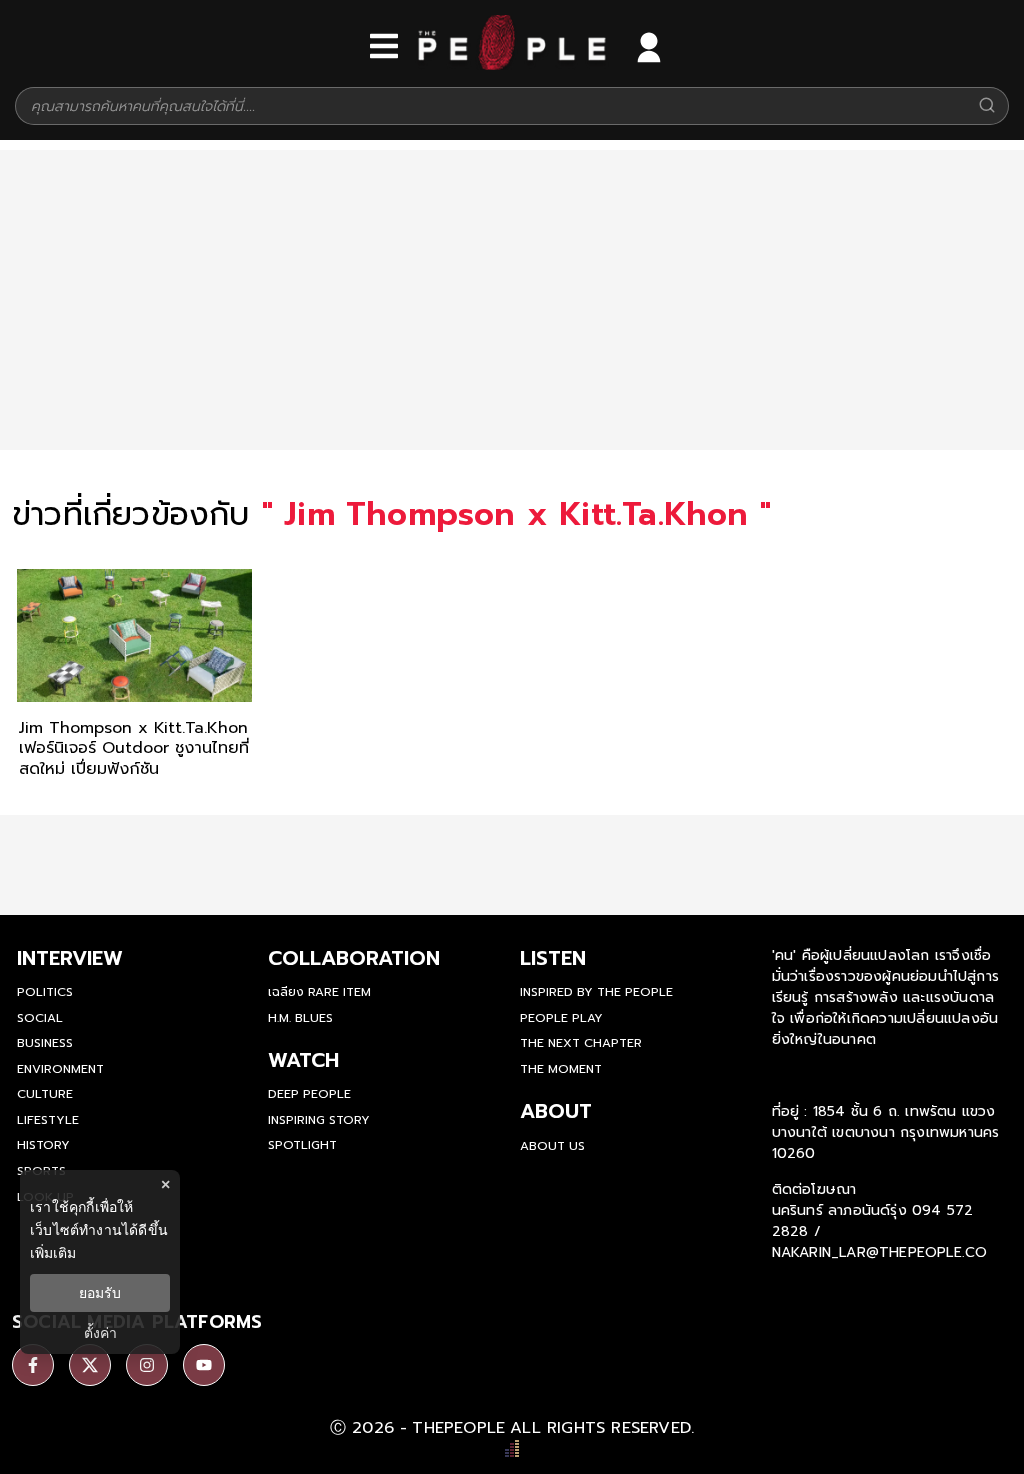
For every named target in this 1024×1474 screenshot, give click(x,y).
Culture (45, 1094)
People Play (561, 1018)
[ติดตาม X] (90, 1365)
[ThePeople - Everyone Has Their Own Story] (512, 65)
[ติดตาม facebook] (33, 1365)
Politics (45, 992)
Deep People (309, 1094)
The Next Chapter (581, 1043)
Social (40, 1018)
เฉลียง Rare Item (319, 992)
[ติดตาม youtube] (204, 1365)
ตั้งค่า (100, 1333)
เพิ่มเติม (53, 1252)
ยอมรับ (100, 1293)
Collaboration (354, 958)
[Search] (987, 106)
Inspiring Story (319, 1120)
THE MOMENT (561, 1069)
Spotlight (302, 1145)
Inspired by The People (596, 992)
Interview (70, 958)
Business (45, 1043)
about (556, 1111)
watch (303, 1060)
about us (552, 1146)
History (43, 1145)
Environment (60, 1069)
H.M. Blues (300, 1018)
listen (553, 958)
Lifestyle (48, 1120)
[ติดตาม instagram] (147, 1365)
